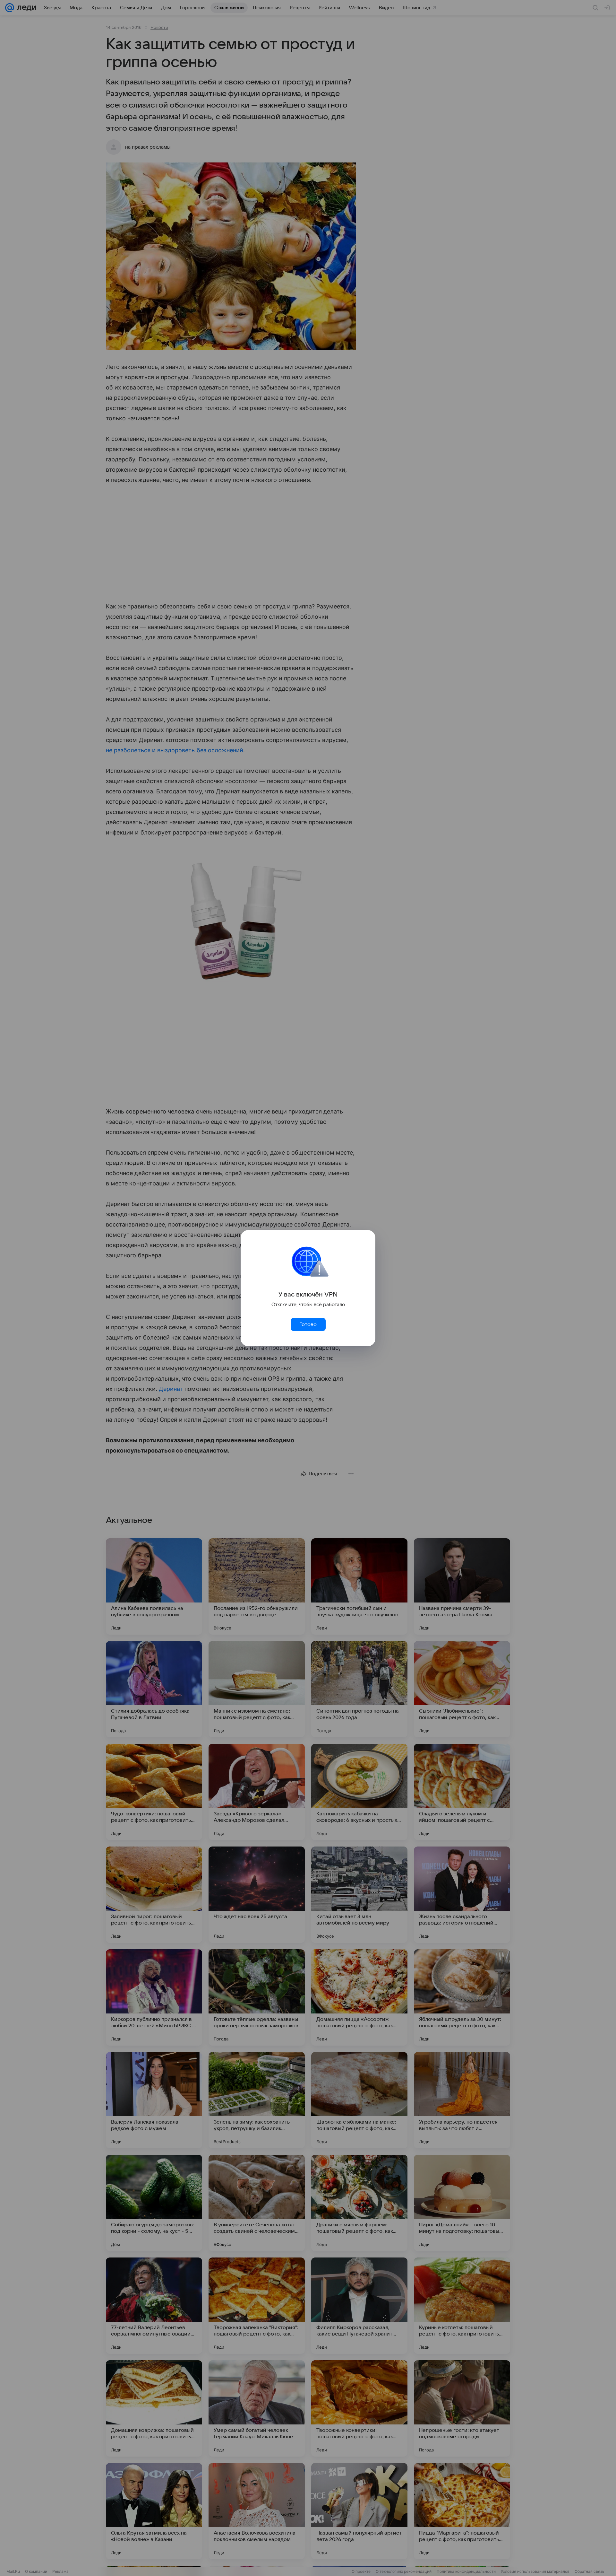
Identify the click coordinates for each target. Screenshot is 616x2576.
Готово (308, 1324)
